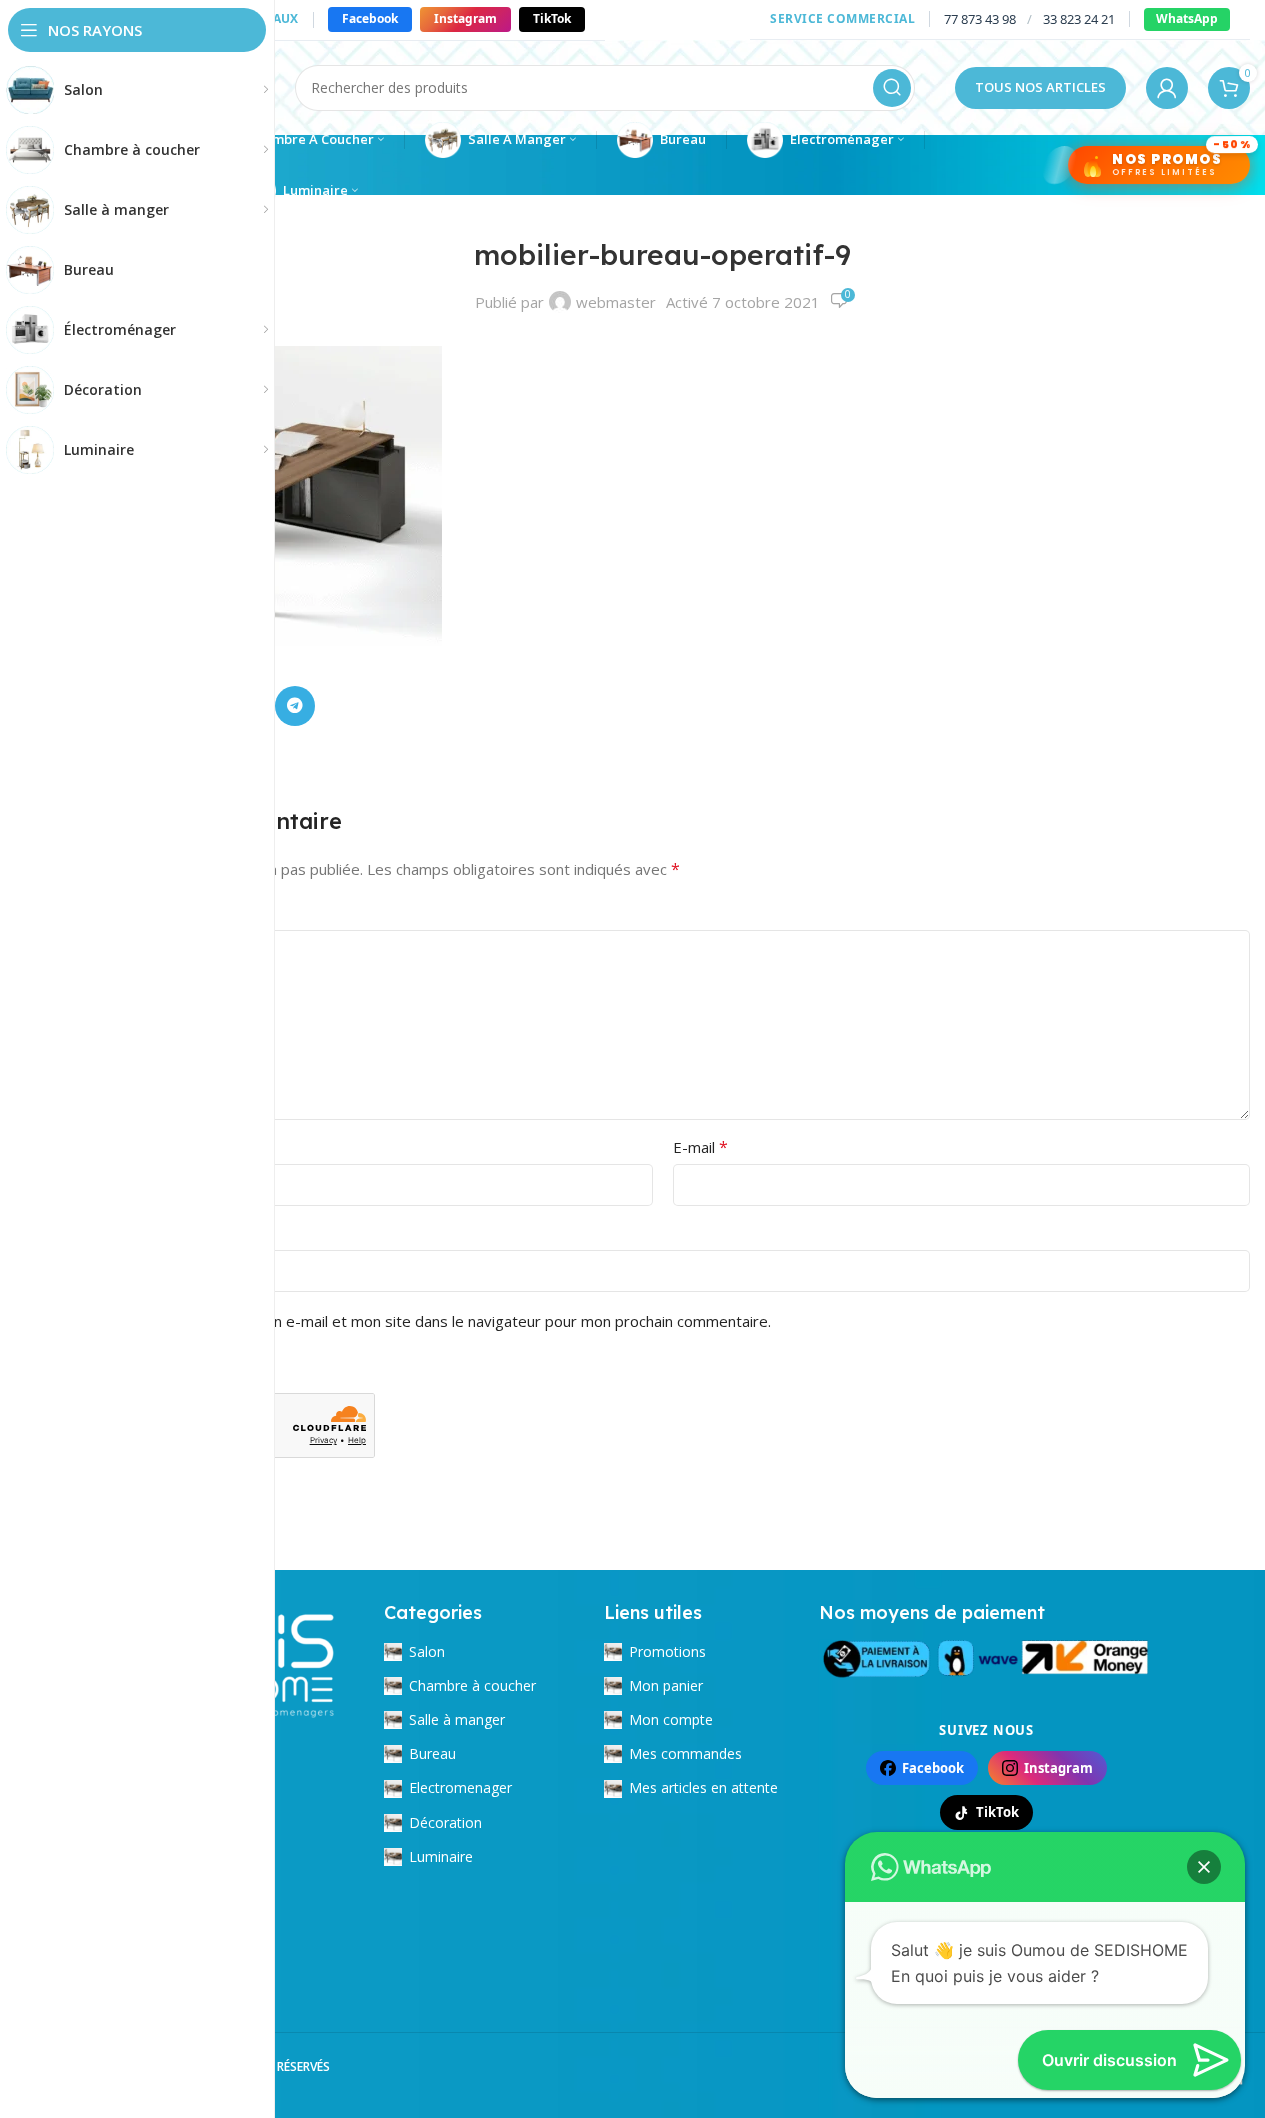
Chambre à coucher (472, 1685)
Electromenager (460, 1787)
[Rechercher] (892, 88)
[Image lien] (986, 1655)
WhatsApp (1187, 18)
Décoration (445, 1822)
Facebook (370, 18)
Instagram (465, 18)
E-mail (700, 1147)
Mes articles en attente (703, 1787)
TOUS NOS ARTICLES (1040, 87)
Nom (98, 1147)
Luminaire (441, 1856)
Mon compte (671, 1719)
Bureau (432, 1753)
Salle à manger (457, 1719)
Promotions (667, 1651)
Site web (105, 1233)
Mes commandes (685, 1753)
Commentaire (128, 913)
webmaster (616, 302)
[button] (1204, 1867)
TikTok (552, 18)
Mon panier (666, 1685)
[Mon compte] (1167, 88)
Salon (427, 1651)
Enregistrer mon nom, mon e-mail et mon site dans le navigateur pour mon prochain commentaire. (434, 1321)
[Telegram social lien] (295, 706)
